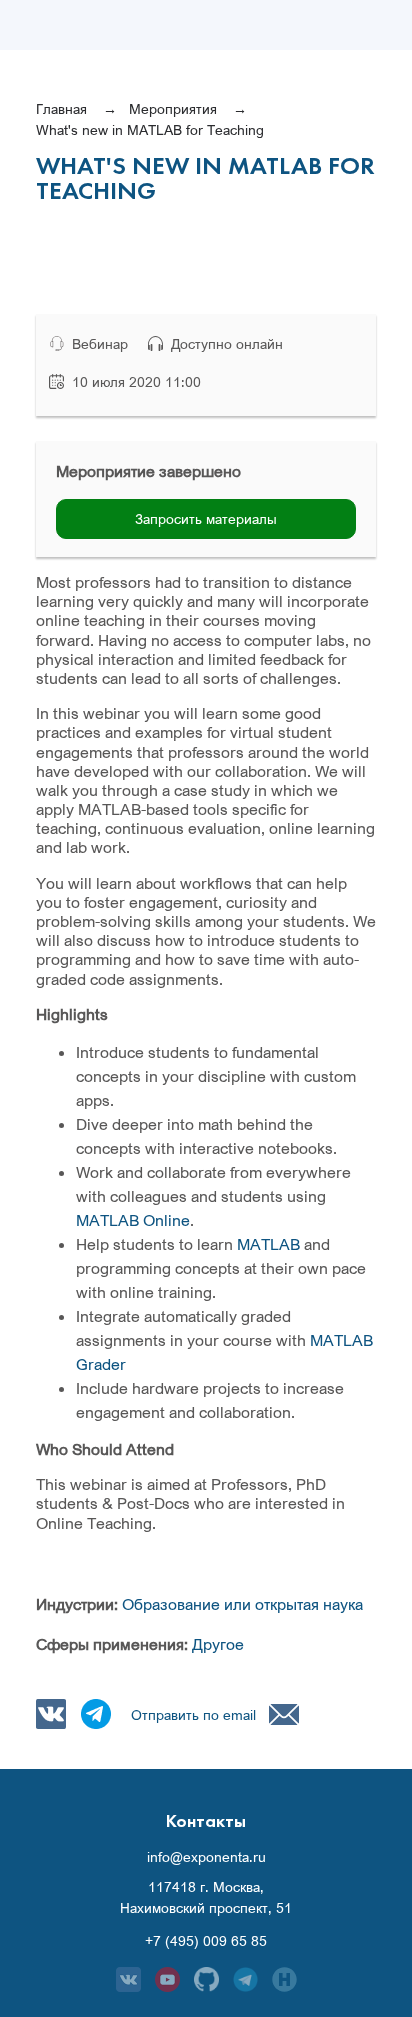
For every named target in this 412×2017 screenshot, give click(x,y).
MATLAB (268, 1244)
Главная (61, 108)
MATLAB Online (133, 1220)
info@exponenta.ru (206, 1857)
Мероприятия (173, 108)
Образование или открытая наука (242, 1604)
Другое (218, 1644)
